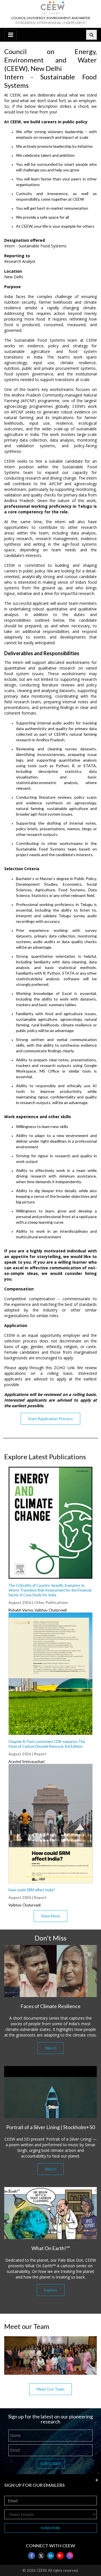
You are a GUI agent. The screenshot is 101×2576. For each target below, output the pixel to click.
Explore (51, 2290)
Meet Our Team (50, 2389)
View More (50, 1916)
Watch (51, 2048)
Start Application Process (50, 1419)
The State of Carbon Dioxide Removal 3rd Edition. (47, 1744)
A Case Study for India (50, 1590)
